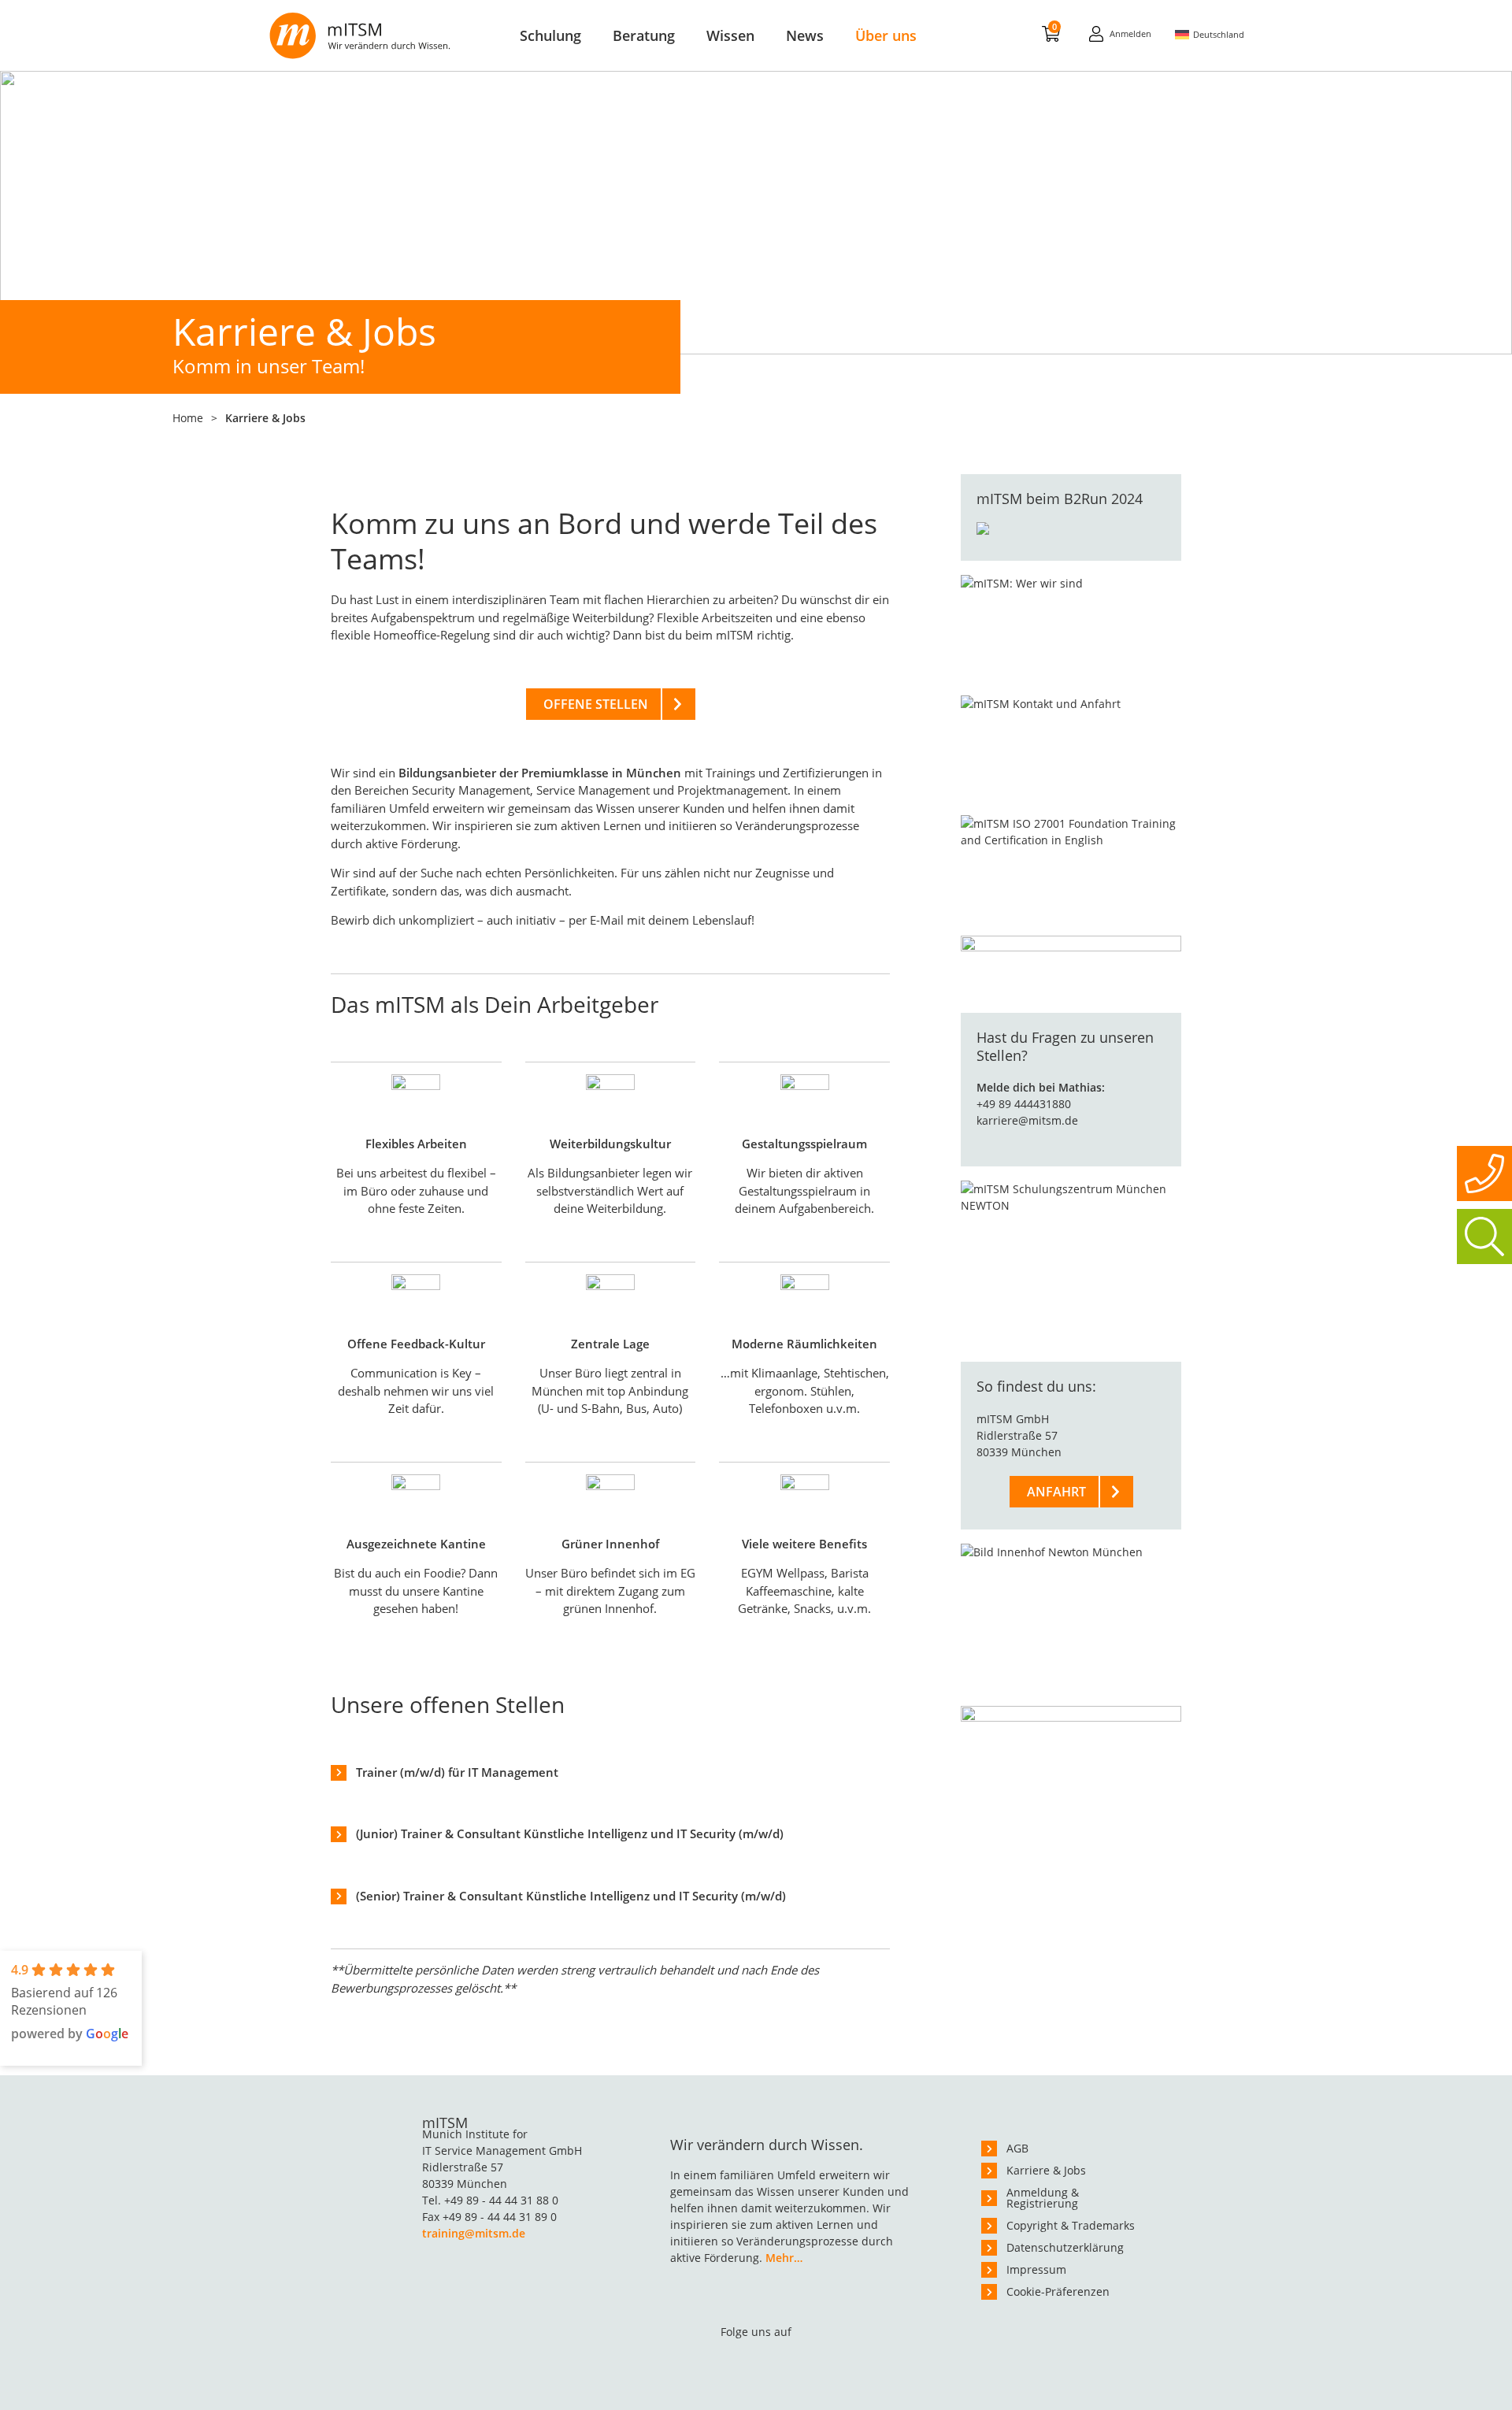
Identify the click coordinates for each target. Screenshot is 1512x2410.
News (805, 35)
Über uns (886, 35)
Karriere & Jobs (1046, 2170)
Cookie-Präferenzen (1058, 2291)
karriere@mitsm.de (1027, 1120)
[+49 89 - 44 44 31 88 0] (1484, 1173)
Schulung (550, 35)
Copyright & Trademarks (1071, 2225)
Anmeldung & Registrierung (1043, 2198)
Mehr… (784, 2258)
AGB (1017, 2148)
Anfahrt (1056, 1492)
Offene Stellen (596, 704)
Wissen (730, 35)
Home (188, 418)
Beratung (644, 35)
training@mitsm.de (474, 2233)
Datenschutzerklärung (1065, 2247)
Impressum (1036, 2269)
